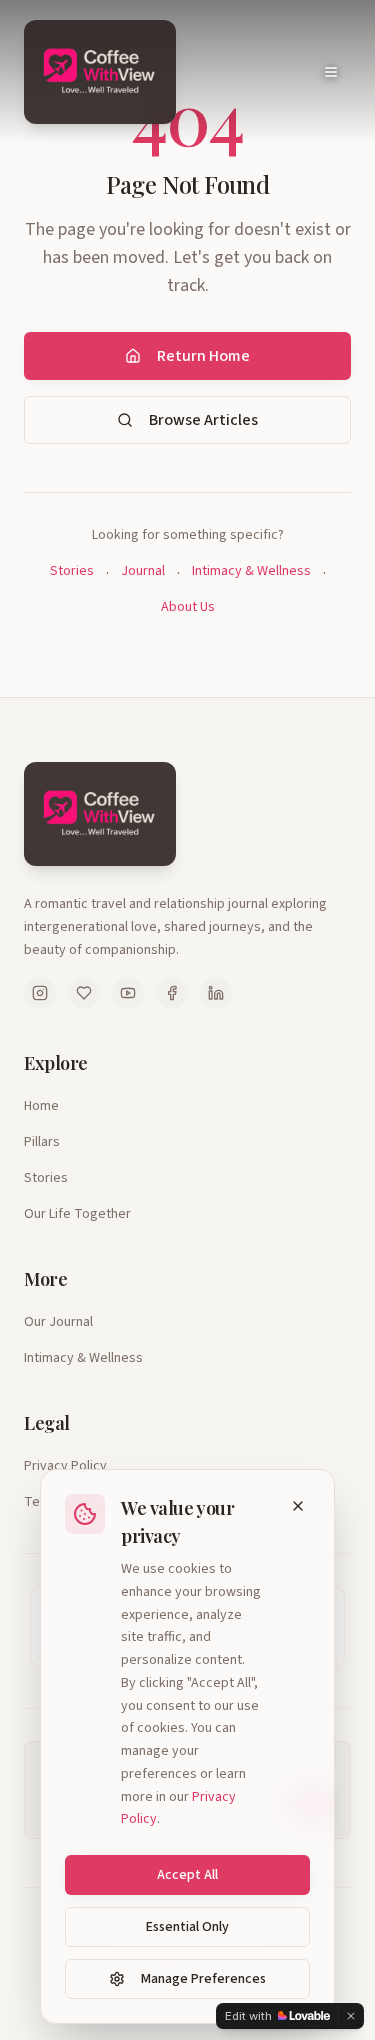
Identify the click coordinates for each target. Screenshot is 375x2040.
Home (41, 1106)
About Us (188, 607)
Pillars (42, 1142)
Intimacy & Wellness (251, 571)
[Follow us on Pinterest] (84, 993)
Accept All (187, 1875)
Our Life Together (77, 1214)
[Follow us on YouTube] (128, 993)
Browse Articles (203, 420)
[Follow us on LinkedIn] (216, 993)
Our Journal (58, 1322)
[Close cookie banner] (298, 1506)
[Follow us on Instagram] (40, 993)
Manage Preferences (203, 1979)
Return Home (203, 356)
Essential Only (187, 1927)
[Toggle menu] (331, 72)
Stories (72, 571)
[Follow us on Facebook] (172, 993)
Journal (143, 571)
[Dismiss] (351, 2016)
